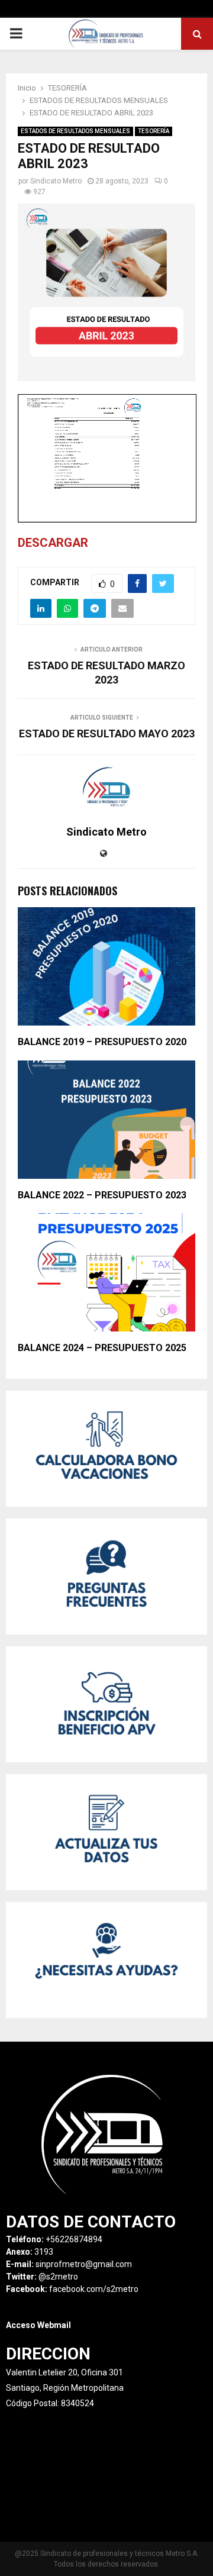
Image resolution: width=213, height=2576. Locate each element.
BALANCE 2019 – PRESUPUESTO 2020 (102, 1042)
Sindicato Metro (56, 181)
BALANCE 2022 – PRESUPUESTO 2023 (102, 1195)
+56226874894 (74, 2239)
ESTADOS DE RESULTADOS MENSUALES (75, 131)
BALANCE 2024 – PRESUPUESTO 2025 (102, 1348)
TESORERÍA (154, 131)
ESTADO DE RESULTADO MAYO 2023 (107, 734)
